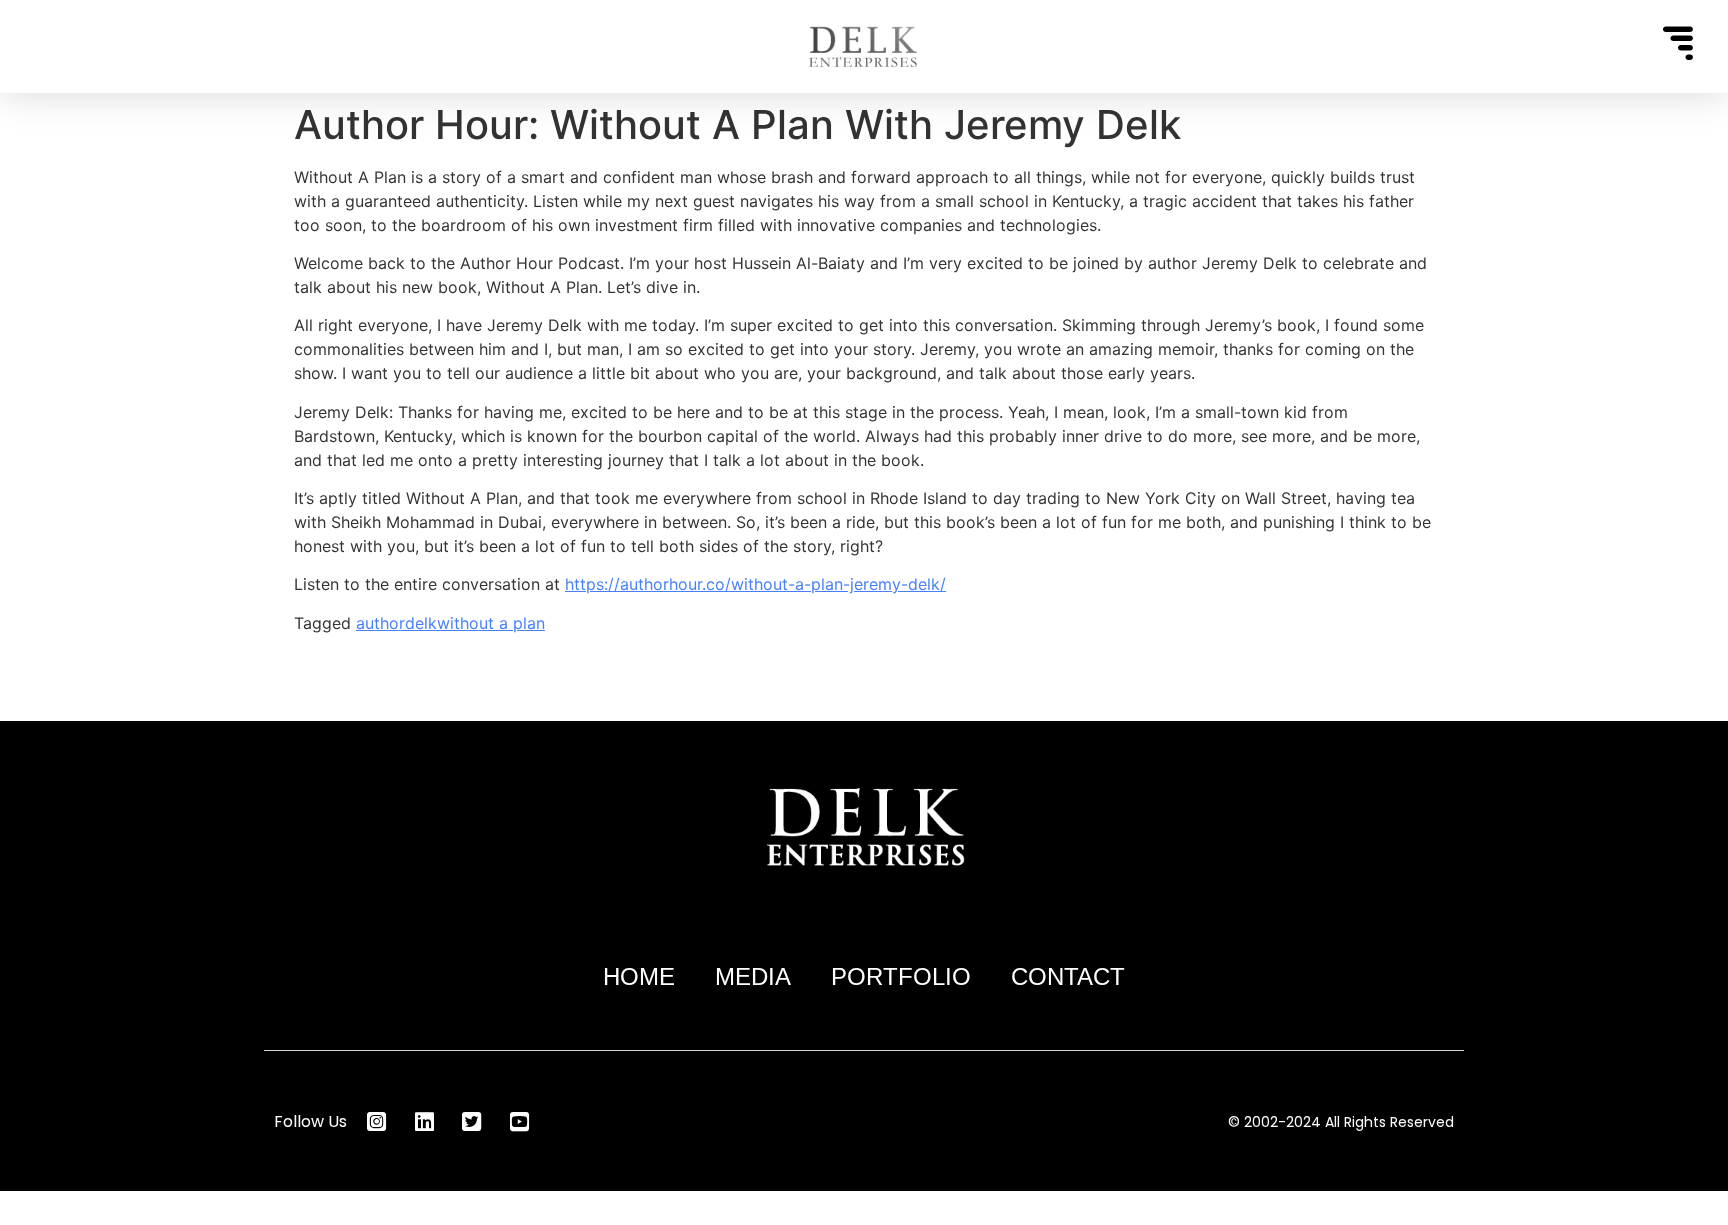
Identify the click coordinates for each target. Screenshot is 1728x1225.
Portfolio (901, 976)
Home (639, 976)
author (380, 623)
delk (421, 623)
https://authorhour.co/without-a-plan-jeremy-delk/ (755, 584)
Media (753, 976)
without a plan (491, 623)
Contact (1068, 976)
